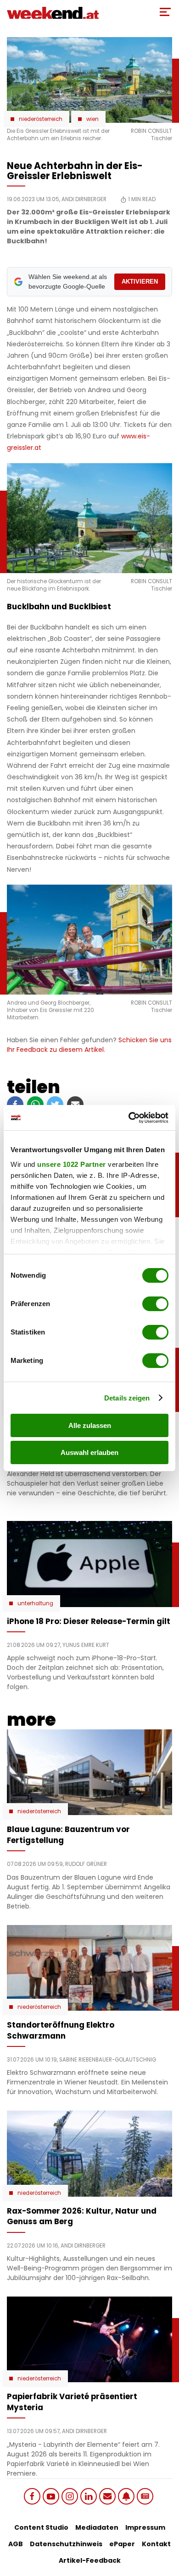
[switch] (155, 1304)
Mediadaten (97, 2527)
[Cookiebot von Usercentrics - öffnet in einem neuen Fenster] (129, 1118)
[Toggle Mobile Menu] (165, 12)
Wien (92, 119)
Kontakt (156, 2544)
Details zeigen (127, 1398)
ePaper (122, 2544)
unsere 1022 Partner (72, 1164)
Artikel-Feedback (90, 2560)
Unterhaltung (35, 1603)
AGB (16, 2544)
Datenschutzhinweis (66, 2544)
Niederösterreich (41, 119)
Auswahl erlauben (89, 1452)
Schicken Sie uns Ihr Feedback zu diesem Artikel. (89, 1045)
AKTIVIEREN (140, 282)
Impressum (145, 2527)
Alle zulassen (90, 1425)
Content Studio (41, 2527)
